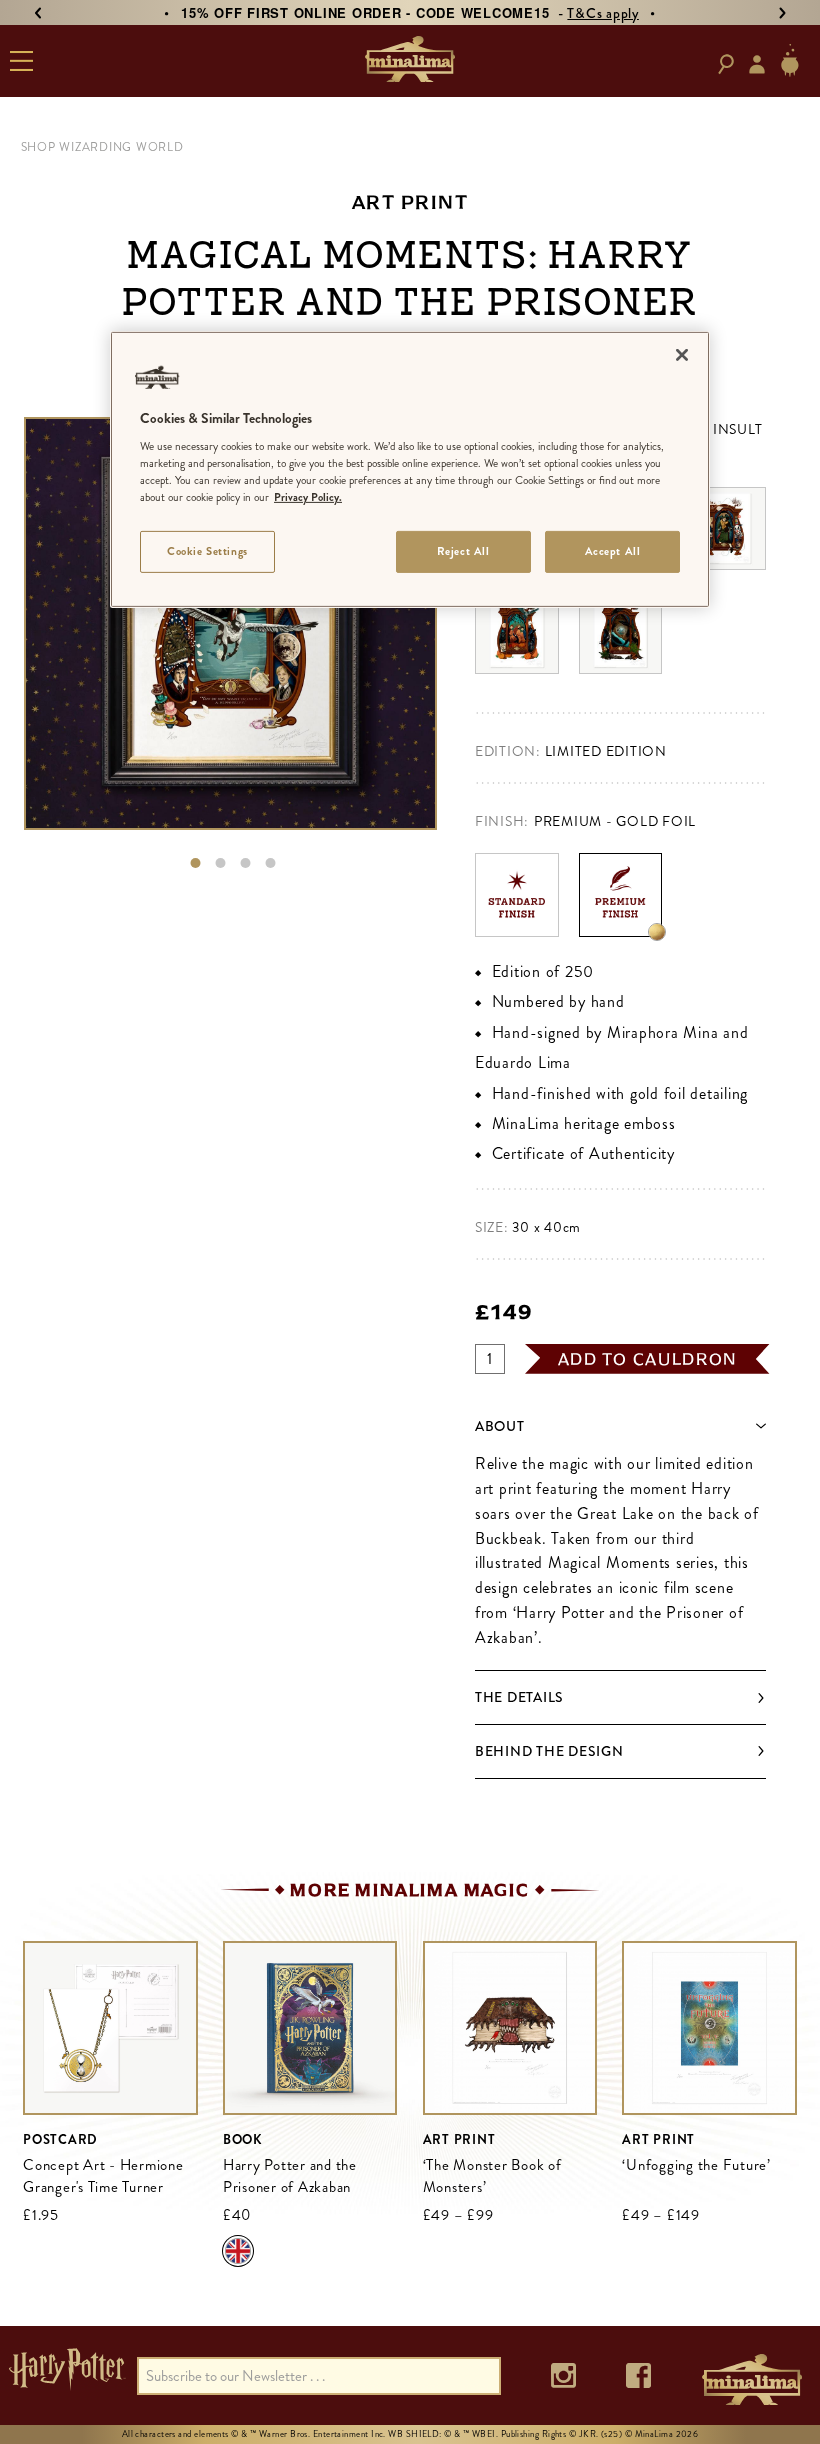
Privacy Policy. (308, 497)
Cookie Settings (207, 551)
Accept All (613, 551)
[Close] (682, 354)
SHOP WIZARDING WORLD (102, 147)
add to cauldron (648, 1359)
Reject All (463, 551)
